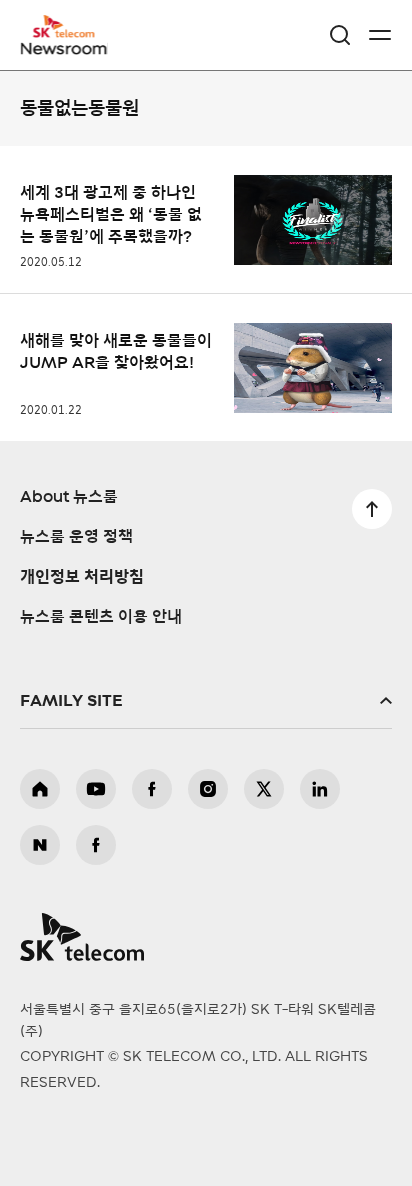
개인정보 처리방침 (82, 577)
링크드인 (320, 789)
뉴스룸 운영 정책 (76, 537)
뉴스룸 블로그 (40, 845)
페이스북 (152, 789)
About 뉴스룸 (69, 497)
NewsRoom (65, 47)
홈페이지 (40, 789)
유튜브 (96, 789)
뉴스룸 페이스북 (96, 845)
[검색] (340, 35)
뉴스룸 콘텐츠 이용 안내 (101, 617)
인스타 (208, 789)
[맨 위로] (372, 509)
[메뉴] (380, 35)
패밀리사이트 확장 (206, 701)
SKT (70, 35)
